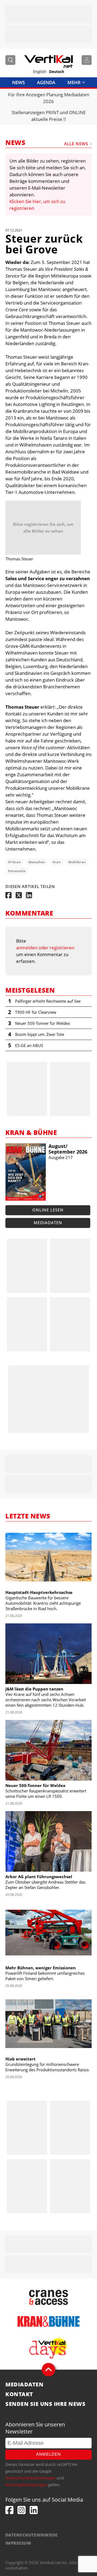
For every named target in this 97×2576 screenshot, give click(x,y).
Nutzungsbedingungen (26, 2485)
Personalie (17, 871)
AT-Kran (14, 862)
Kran (57, 862)
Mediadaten (48, 1223)
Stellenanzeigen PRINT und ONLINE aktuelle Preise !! (49, 116)
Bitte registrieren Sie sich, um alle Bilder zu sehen (43, 528)
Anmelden (48, 2454)
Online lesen (48, 1210)
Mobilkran (77, 862)
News (18, 82)
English (40, 72)
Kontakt (19, 2394)
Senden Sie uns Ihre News (45, 2404)
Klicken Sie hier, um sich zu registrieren (37, 205)
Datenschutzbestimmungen (30, 2478)
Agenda (46, 82)
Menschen (37, 862)
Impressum (18, 2543)
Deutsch (57, 72)
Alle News (76, 144)
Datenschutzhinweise (32, 2535)
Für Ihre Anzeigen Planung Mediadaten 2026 (49, 98)
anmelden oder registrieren (45, 948)
